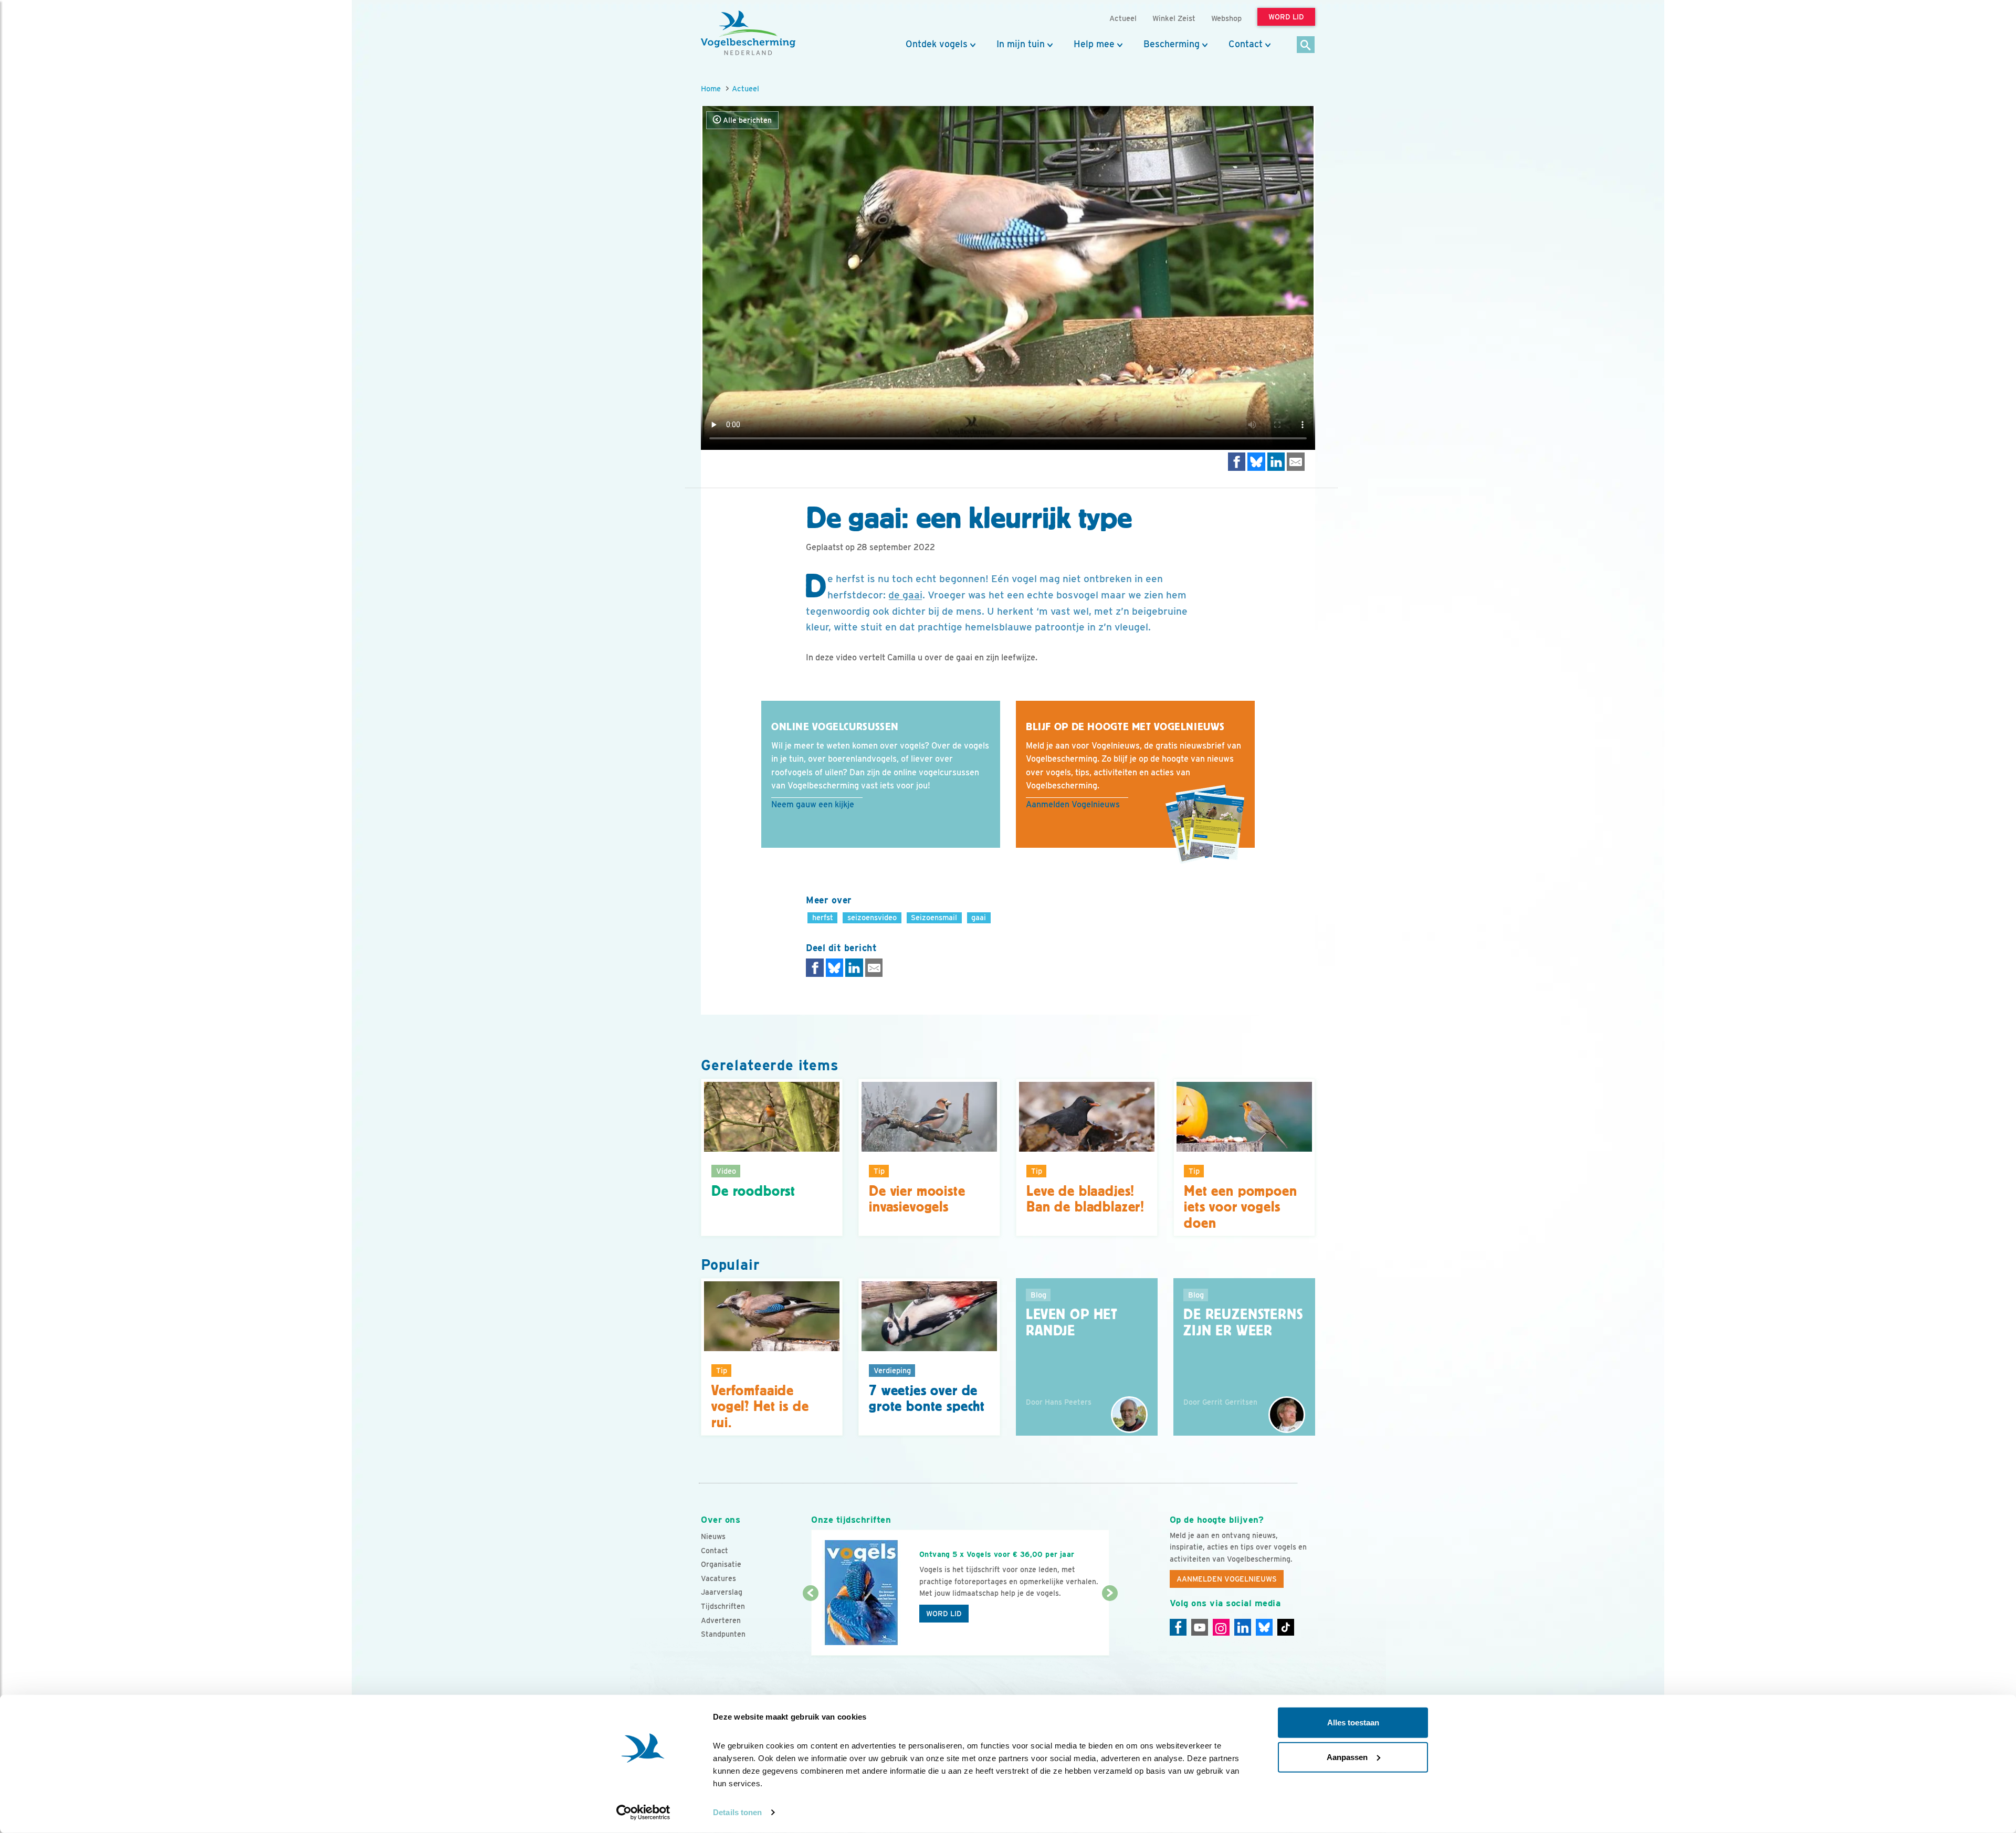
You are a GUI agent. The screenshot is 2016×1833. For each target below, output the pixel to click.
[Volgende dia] (1110, 1625)
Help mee (1094, 44)
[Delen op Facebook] (1237, 462)
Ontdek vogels (937, 44)
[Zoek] (1306, 45)
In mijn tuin (1021, 44)
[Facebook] (1178, 1627)
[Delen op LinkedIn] (1276, 462)
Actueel (745, 88)
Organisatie (721, 1564)
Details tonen (737, 1812)
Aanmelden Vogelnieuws (1073, 804)
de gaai (905, 595)
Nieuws (713, 1536)
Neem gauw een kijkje (813, 804)
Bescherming (1172, 44)
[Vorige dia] (810, 1625)
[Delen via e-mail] (1296, 462)
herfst (823, 917)
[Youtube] (1200, 1627)
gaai (979, 917)
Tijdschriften (723, 1606)
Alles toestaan (1353, 1723)
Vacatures (718, 1578)
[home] (748, 33)
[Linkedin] (1243, 1627)
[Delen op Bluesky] (1256, 462)
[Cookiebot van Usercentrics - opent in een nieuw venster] (643, 1813)
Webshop (1226, 18)
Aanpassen (1347, 1757)
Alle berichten (746, 120)
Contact (1246, 44)
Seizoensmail (934, 917)
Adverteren (721, 1620)
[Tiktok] (1286, 1627)
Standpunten (723, 1634)
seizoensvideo (872, 917)
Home (711, 88)
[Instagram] (1221, 1627)
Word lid (944, 1614)
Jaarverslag (722, 1592)
